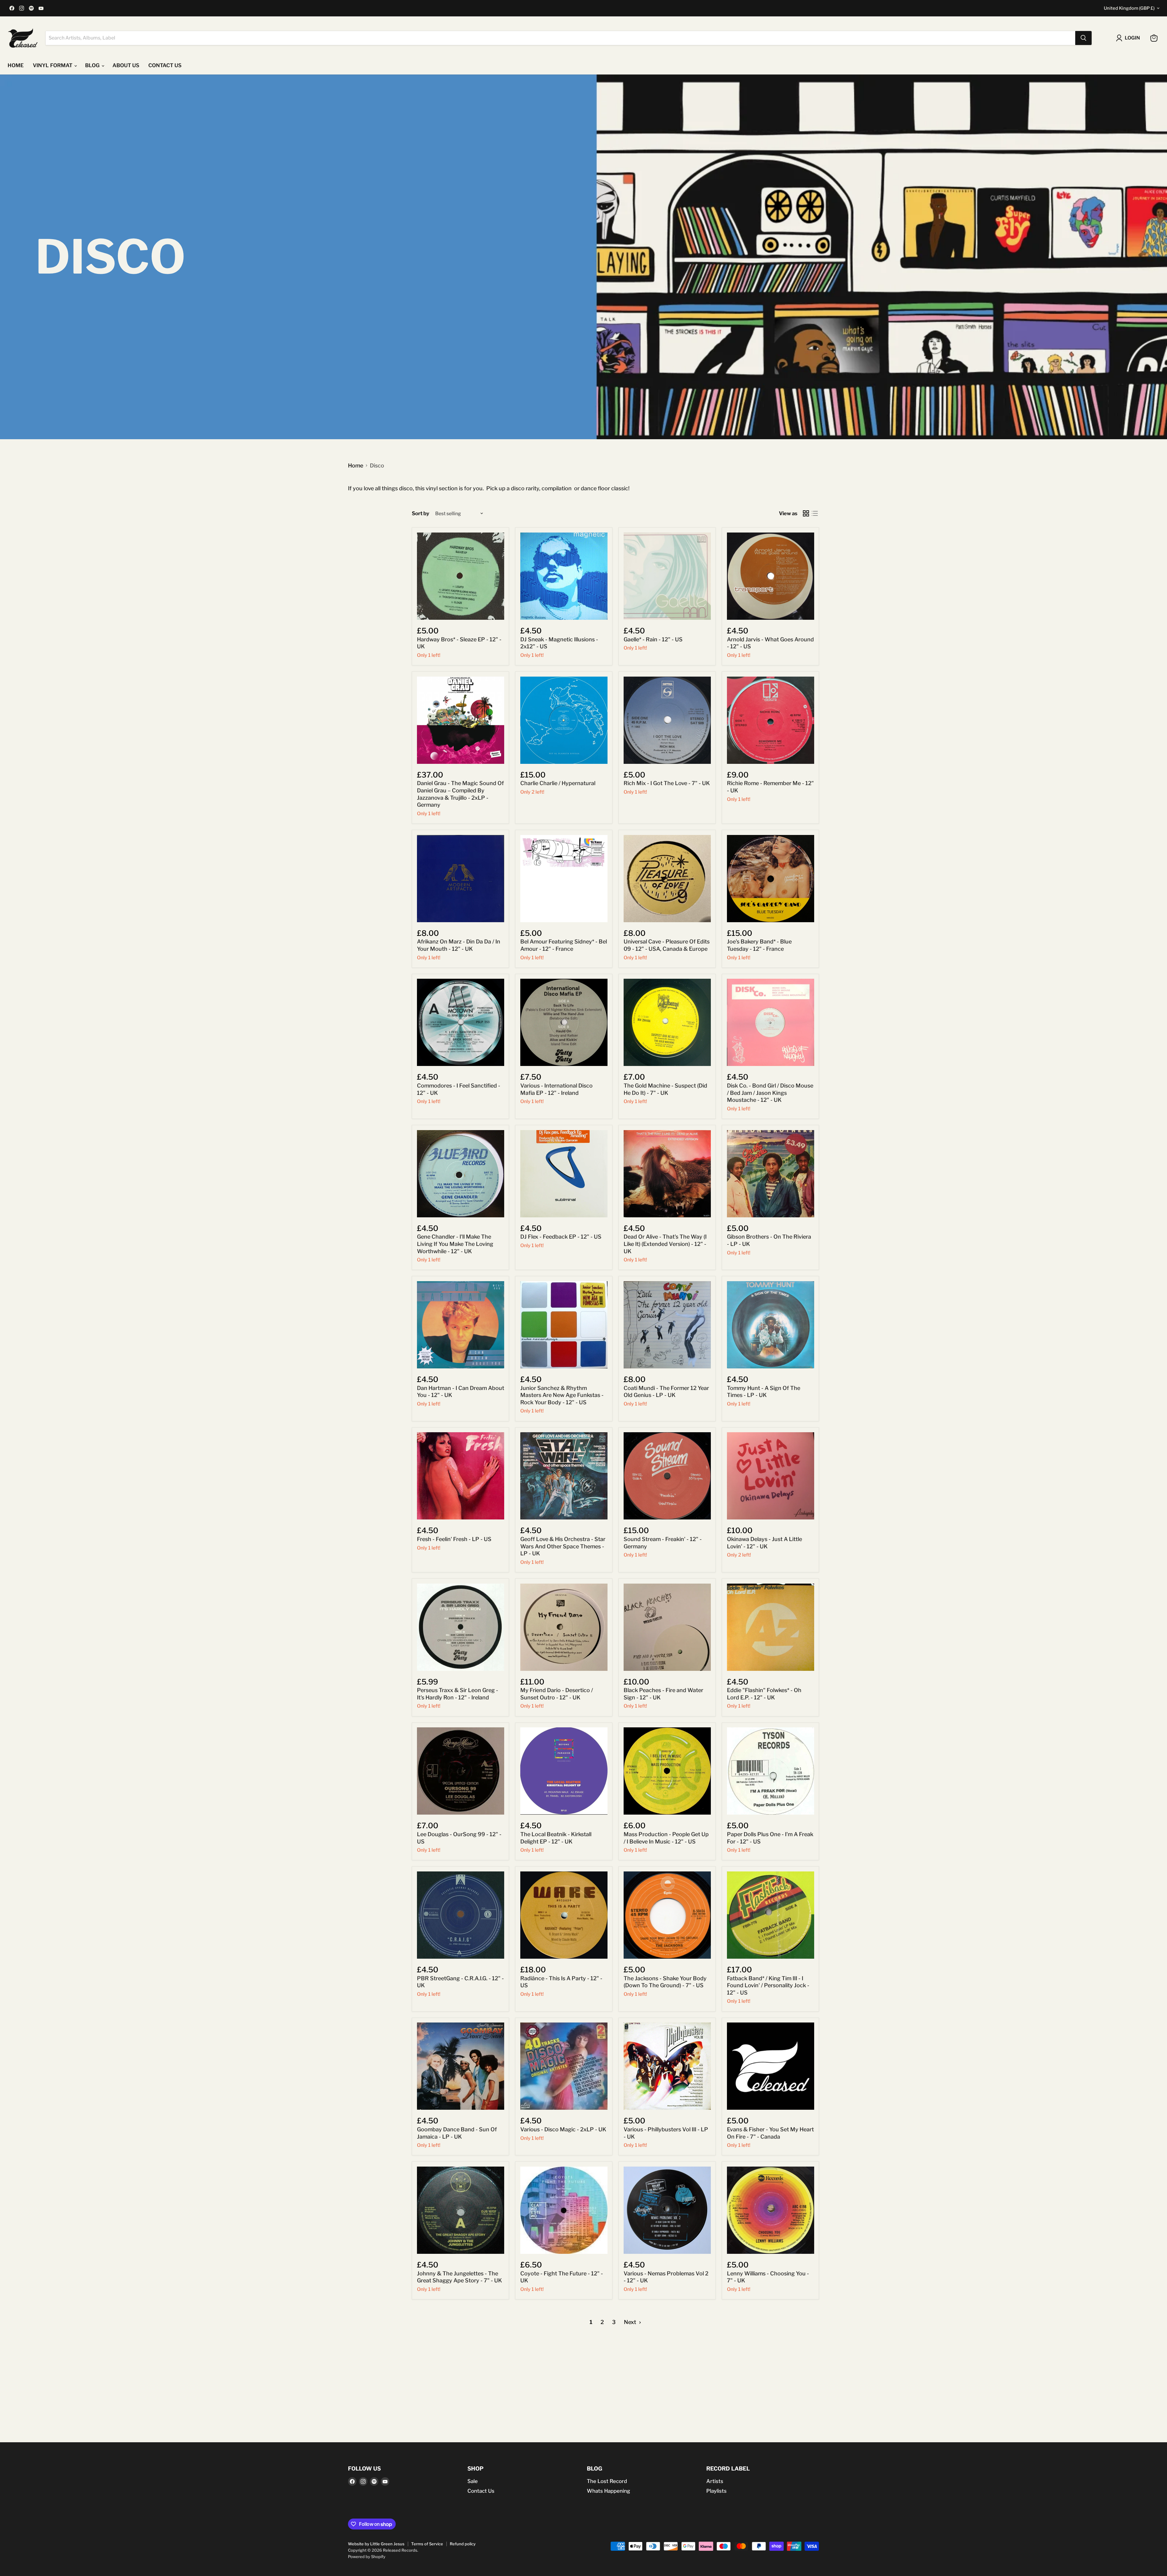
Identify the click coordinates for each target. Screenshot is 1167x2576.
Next (631, 2322)
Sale (473, 2481)
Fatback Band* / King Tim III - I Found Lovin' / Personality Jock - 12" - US (768, 1985)
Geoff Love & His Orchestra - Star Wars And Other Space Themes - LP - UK (563, 1546)
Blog (93, 65)
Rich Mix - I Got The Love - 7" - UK (667, 783)
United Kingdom (1129, 8)
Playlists (716, 2491)
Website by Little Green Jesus (376, 2544)
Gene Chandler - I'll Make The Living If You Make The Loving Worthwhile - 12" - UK (455, 1244)
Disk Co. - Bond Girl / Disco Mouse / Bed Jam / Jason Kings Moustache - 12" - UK (770, 1093)
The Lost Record (607, 2481)
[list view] (815, 514)
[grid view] (806, 514)
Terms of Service (427, 2544)
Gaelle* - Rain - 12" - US (653, 639)
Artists (715, 2481)
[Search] (1083, 38)
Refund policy (463, 2544)
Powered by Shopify (367, 2557)
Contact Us (481, 2491)
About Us (126, 65)
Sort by (421, 514)
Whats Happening (608, 2491)
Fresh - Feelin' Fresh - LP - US (454, 1539)
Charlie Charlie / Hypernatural (558, 783)
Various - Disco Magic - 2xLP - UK (563, 2129)
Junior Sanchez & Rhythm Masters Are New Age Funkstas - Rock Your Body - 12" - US (562, 1395)
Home (16, 65)
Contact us (165, 65)
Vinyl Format (53, 65)
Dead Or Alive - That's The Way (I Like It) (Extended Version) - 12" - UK (665, 1244)
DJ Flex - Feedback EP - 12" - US (561, 1237)
